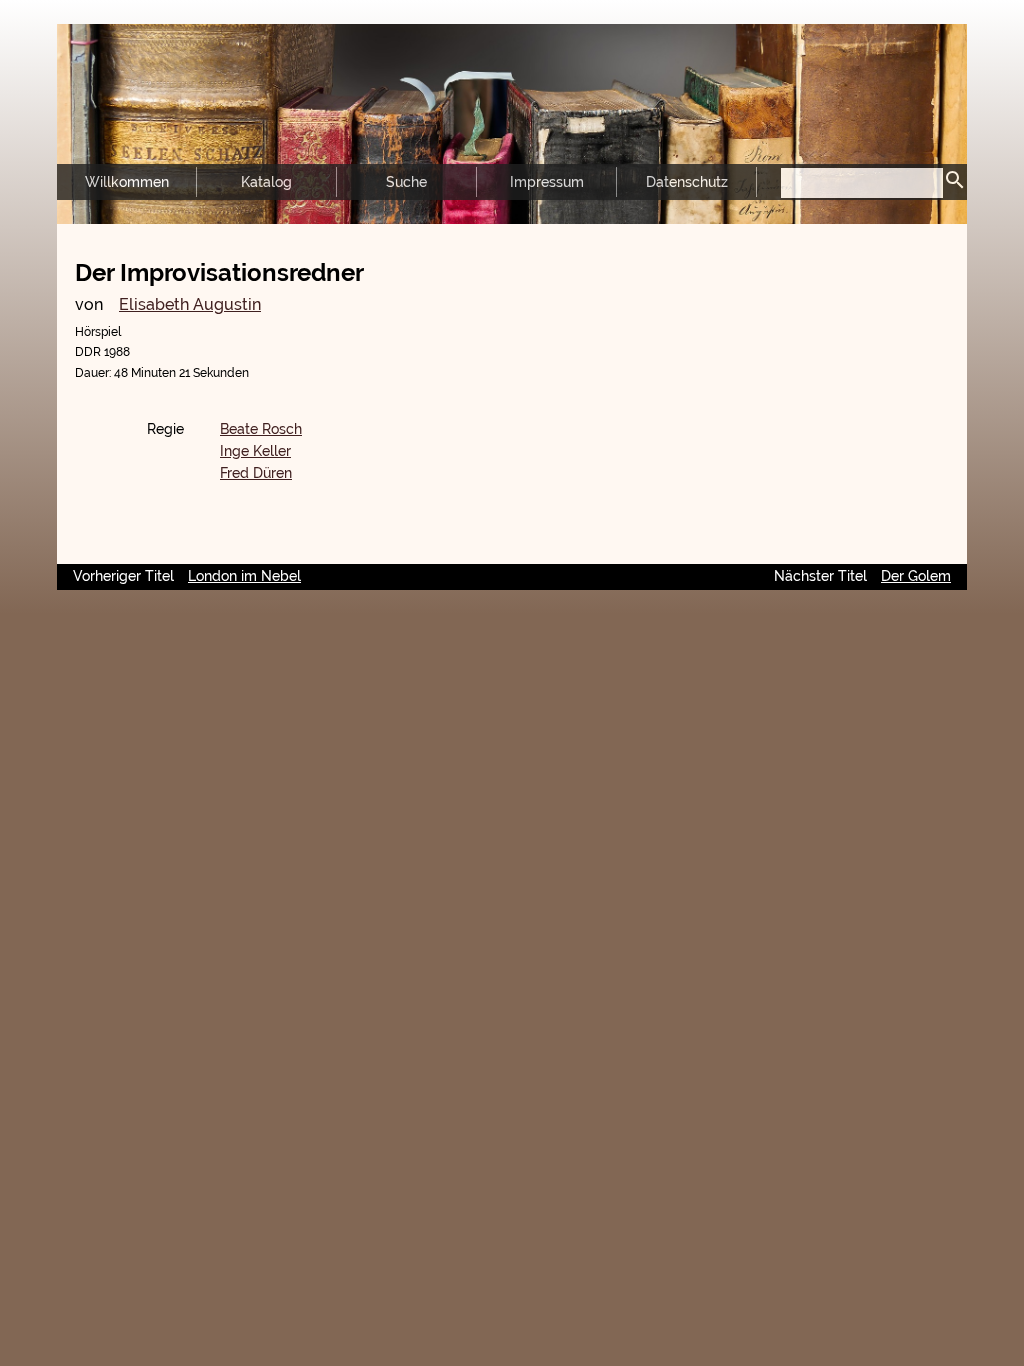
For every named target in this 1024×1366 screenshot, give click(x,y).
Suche (406, 182)
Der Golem (916, 576)
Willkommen (127, 182)
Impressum (547, 182)
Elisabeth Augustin (190, 304)
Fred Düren (256, 473)
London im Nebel (244, 576)
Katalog (266, 182)
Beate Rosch (261, 429)
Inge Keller (255, 451)
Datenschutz (687, 182)
